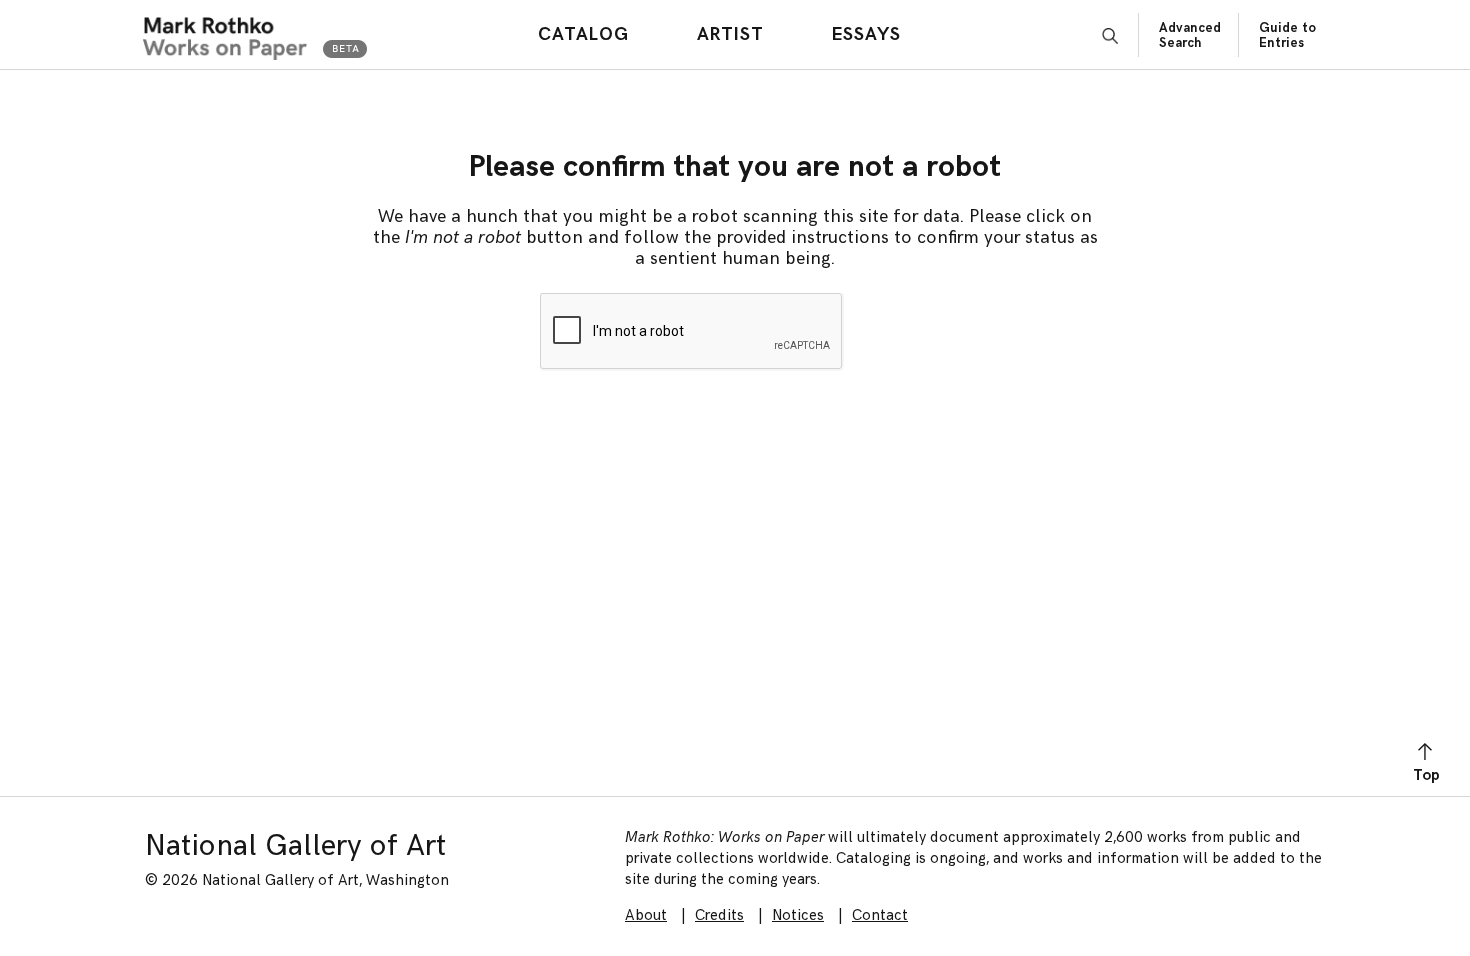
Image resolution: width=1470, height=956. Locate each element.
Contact (880, 915)
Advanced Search (1190, 35)
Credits (719, 915)
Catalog (583, 34)
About (646, 915)
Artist (730, 34)
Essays (866, 34)
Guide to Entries (1287, 35)
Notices (798, 915)
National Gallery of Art (295, 846)
